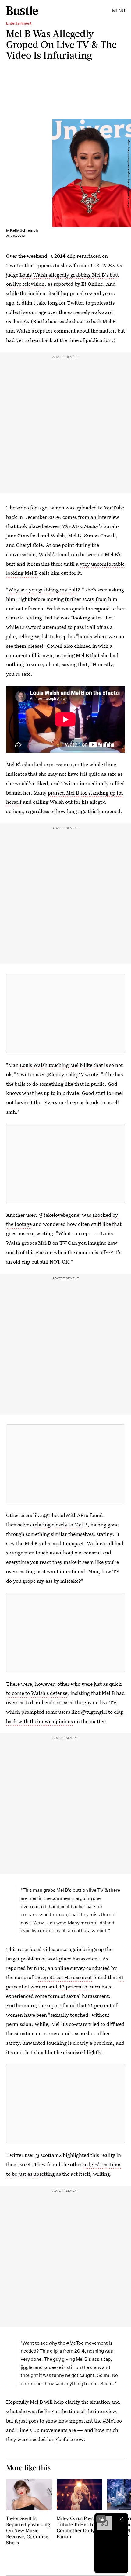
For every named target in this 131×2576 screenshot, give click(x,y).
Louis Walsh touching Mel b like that (61, 1065)
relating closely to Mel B (60, 1524)
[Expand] (101, 2519)
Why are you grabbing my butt (43, 590)
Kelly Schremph (24, 230)
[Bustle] (22, 11)
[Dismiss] (121, 2519)
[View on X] (65, 1014)
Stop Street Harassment (65, 1977)
